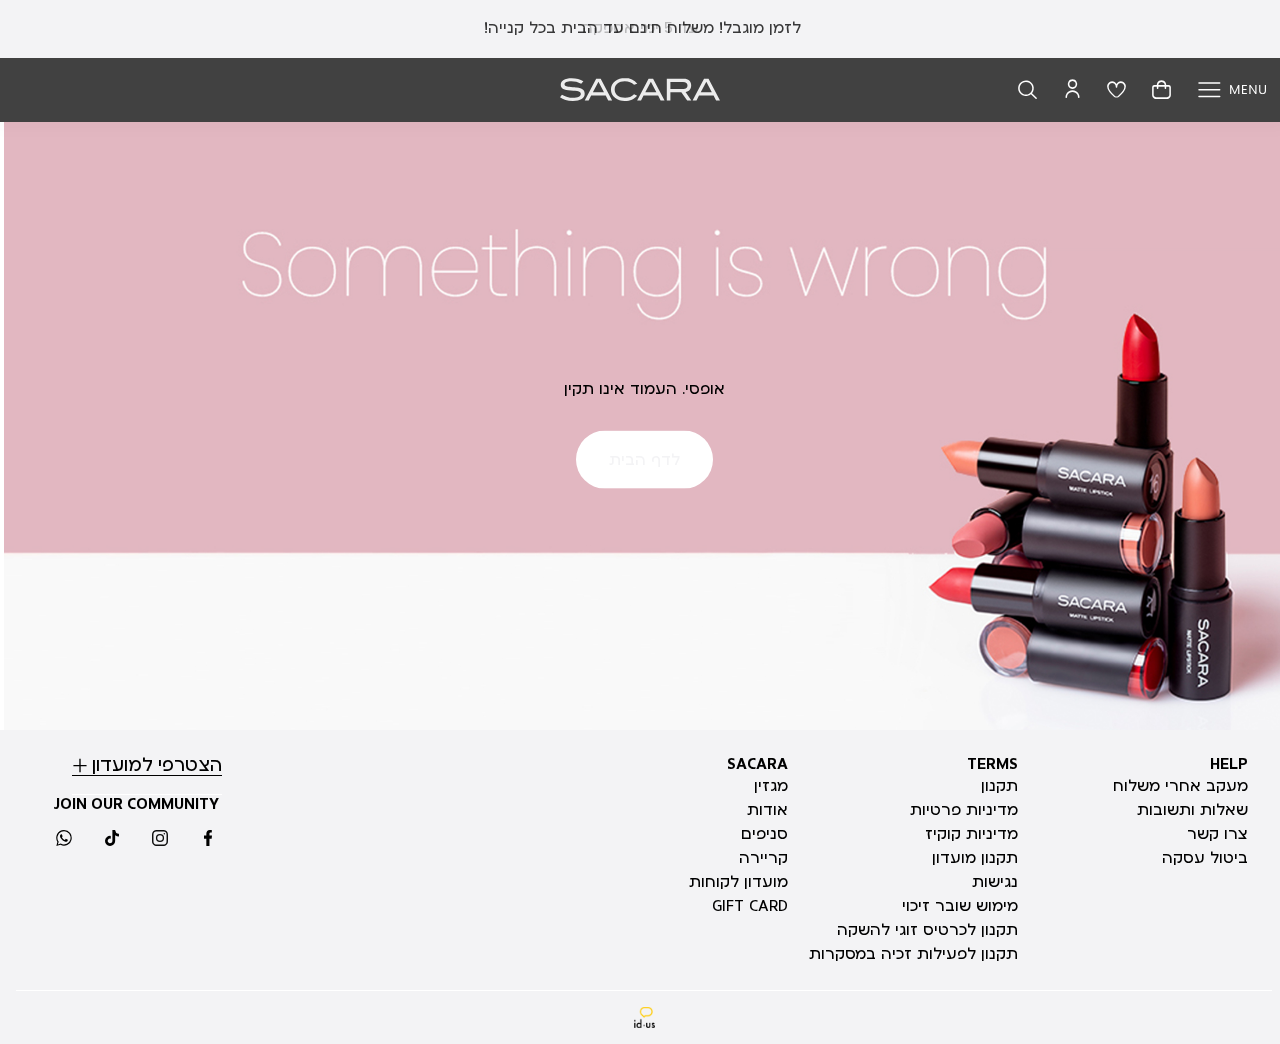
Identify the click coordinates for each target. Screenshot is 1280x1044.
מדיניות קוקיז (971, 834)
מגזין (771, 786)
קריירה (763, 858)
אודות (767, 810)
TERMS (992, 764)
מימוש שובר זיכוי (960, 906)
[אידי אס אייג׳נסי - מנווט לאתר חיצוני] (644, 1017)
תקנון (999, 786)
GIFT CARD (750, 906)
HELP (1229, 764)
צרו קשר (1217, 834)
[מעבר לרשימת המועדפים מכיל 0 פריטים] (1116, 89)
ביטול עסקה (1205, 858)
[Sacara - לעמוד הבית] (640, 89)
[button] (1027, 89)
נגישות (995, 882)
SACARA (757, 764)
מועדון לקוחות (738, 882)
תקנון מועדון (975, 858)
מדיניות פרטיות (964, 810)
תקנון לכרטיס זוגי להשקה (927, 930)
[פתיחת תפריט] (1232, 89)
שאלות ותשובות (1192, 810)
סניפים (764, 834)
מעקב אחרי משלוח (1180, 786)
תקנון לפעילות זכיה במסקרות (913, 954)
